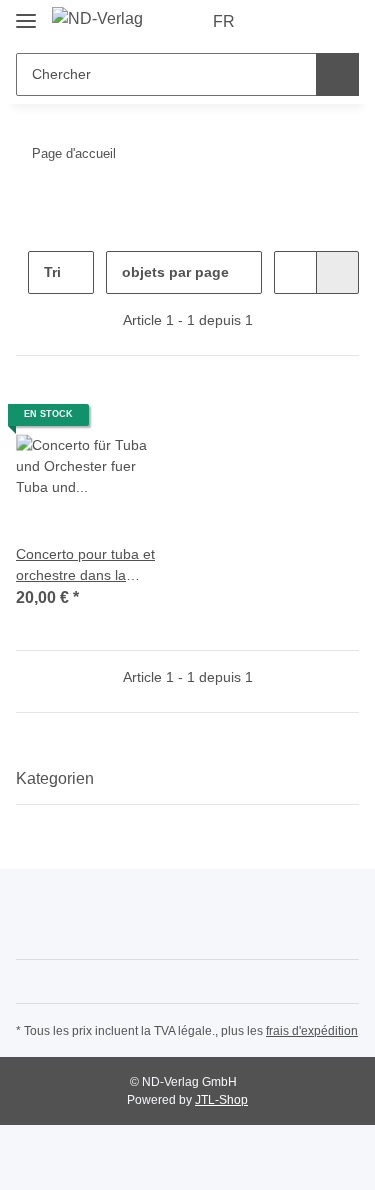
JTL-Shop (221, 1100)
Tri (52, 272)
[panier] (342, 22)
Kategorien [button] (55, 778)
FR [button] (224, 21)
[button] (280, 22)
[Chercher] (337, 74)
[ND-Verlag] (97, 19)
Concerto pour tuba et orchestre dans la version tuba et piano (85, 566)
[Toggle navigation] (26, 12)
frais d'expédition (312, 1031)
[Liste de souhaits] (310, 22)
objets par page (175, 272)
